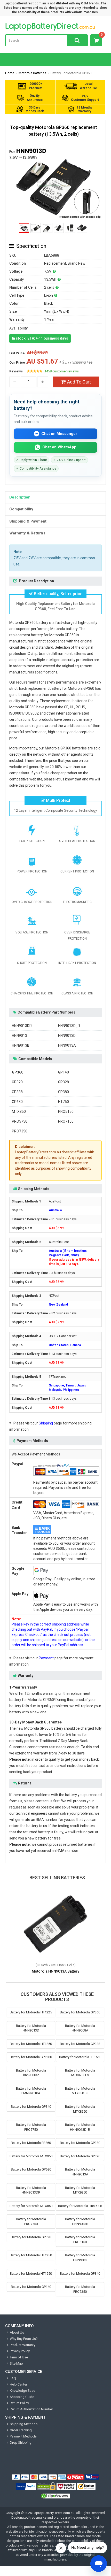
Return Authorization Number (31, 2409)
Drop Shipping (21, 2443)
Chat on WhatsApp (59, 447)
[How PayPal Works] (26, 2486)
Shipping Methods (24, 2424)
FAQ (13, 2378)
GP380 (64, 1092)
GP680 (17, 1102)
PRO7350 (20, 1131)
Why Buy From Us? (24, 2339)
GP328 (64, 1082)
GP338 (17, 1092)
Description (20, 497)
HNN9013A (67, 1045)
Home (10, 73)
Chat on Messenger (59, 434)
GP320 (17, 1082)
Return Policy (19, 2403)
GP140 (64, 1072)
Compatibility (21, 509)
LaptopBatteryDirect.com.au (55, 27)
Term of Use (19, 2357)
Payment (46, 1658)
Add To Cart (79, 382)
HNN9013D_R (69, 1026)
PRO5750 (20, 1121)
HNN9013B (21, 1045)
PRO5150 (66, 1111)
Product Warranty (23, 2345)
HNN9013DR (22, 1026)
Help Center (18, 2384)
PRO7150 (66, 1121)
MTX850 (19, 1111)
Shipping (46, 1423)
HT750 (64, 1102)
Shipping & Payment (28, 521)
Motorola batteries (32, 73)
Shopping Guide (22, 2397)
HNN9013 (19, 1036)
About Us (17, 2332)
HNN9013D (67, 1036)
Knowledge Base (22, 2391)
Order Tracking (21, 2430)
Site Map (16, 2363)
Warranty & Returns (27, 533)
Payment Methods (23, 2436)
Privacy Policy (20, 2351)
